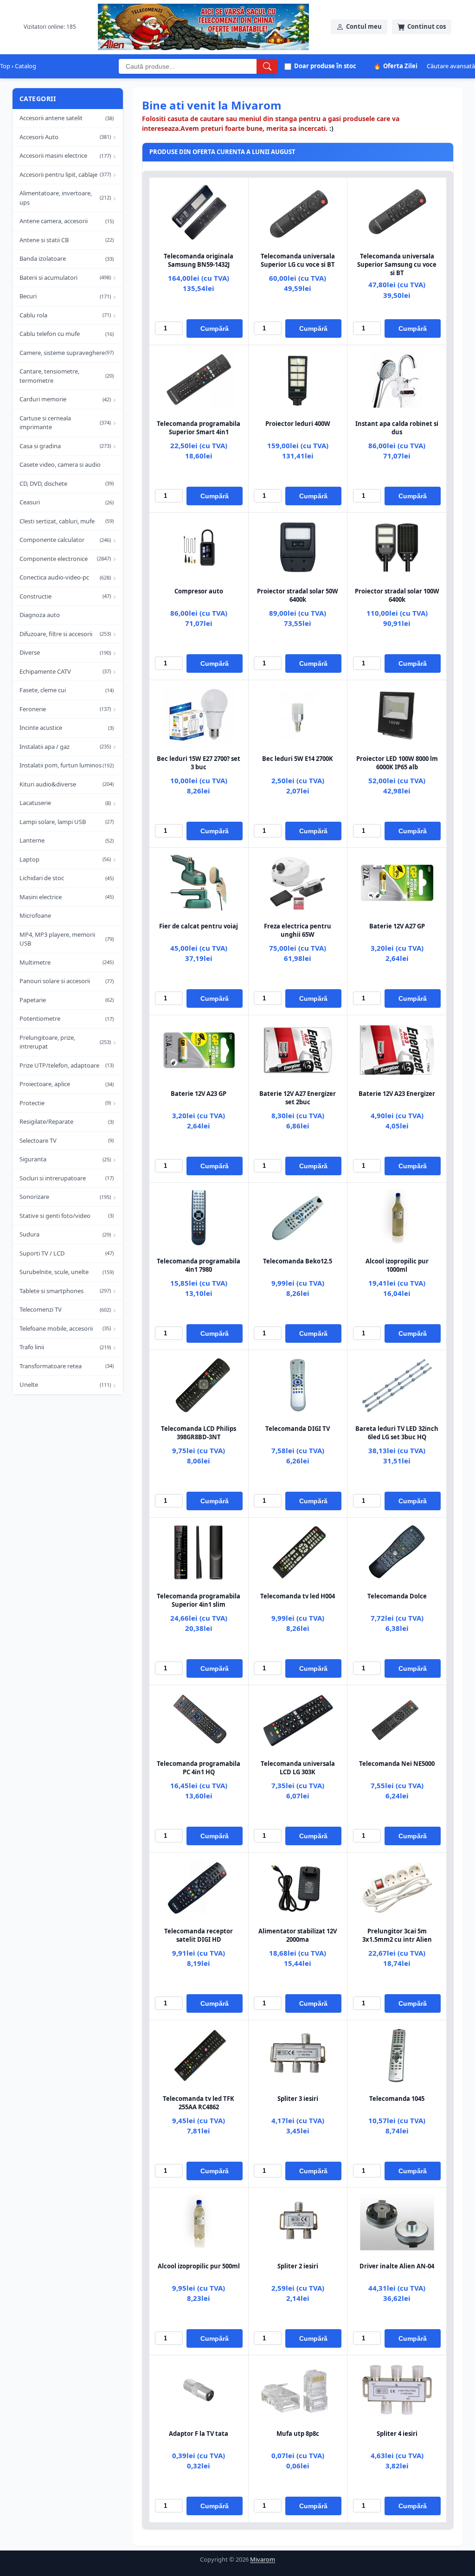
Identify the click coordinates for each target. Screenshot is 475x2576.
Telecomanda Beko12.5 (298, 1261)
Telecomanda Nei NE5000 (397, 1764)
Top (5, 66)
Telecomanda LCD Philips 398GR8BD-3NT (199, 1433)
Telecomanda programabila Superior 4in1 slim (199, 1600)
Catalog (26, 66)
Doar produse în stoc (325, 66)
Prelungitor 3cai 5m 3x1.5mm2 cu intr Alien (397, 1935)
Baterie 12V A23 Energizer (397, 1094)
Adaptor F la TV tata (199, 2434)
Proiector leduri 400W (298, 424)
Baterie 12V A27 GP (397, 926)
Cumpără (215, 328)
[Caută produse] (267, 66)
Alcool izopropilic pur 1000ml (397, 1265)
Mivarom (263, 2559)
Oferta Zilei (395, 66)
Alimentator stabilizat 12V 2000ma (298, 1935)
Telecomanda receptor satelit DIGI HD (199, 1935)
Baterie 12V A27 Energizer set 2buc (298, 1098)
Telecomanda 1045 (397, 2099)
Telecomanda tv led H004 (298, 1596)
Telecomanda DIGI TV (298, 1429)
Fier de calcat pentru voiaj (199, 926)
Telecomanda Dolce (397, 1596)
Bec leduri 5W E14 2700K (298, 759)
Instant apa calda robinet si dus (397, 428)
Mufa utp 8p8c (298, 2434)
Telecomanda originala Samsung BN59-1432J (199, 260)
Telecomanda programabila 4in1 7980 (199, 1265)
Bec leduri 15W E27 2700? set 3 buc (199, 763)
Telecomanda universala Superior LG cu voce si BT (298, 260)
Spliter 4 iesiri (397, 2434)
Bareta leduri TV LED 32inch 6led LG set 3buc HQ (397, 1433)
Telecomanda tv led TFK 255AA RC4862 (199, 2103)
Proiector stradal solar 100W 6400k (397, 595)
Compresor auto (199, 591)
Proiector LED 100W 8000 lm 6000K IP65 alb (397, 763)
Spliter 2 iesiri (298, 2266)
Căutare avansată (451, 66)
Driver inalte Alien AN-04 (397, 2266)
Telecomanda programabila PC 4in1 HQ (199, 1768)
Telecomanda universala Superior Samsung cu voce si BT (397, 264)
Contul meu (364, 26)
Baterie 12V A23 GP (199, 1094)
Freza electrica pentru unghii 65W (298, 930)
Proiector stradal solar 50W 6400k (298, 595)
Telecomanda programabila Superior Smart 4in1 (199, 428)
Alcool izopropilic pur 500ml (199, 2266)
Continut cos (427, 26)
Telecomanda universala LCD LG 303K (298, 1768)
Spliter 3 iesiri (298, 2099)
